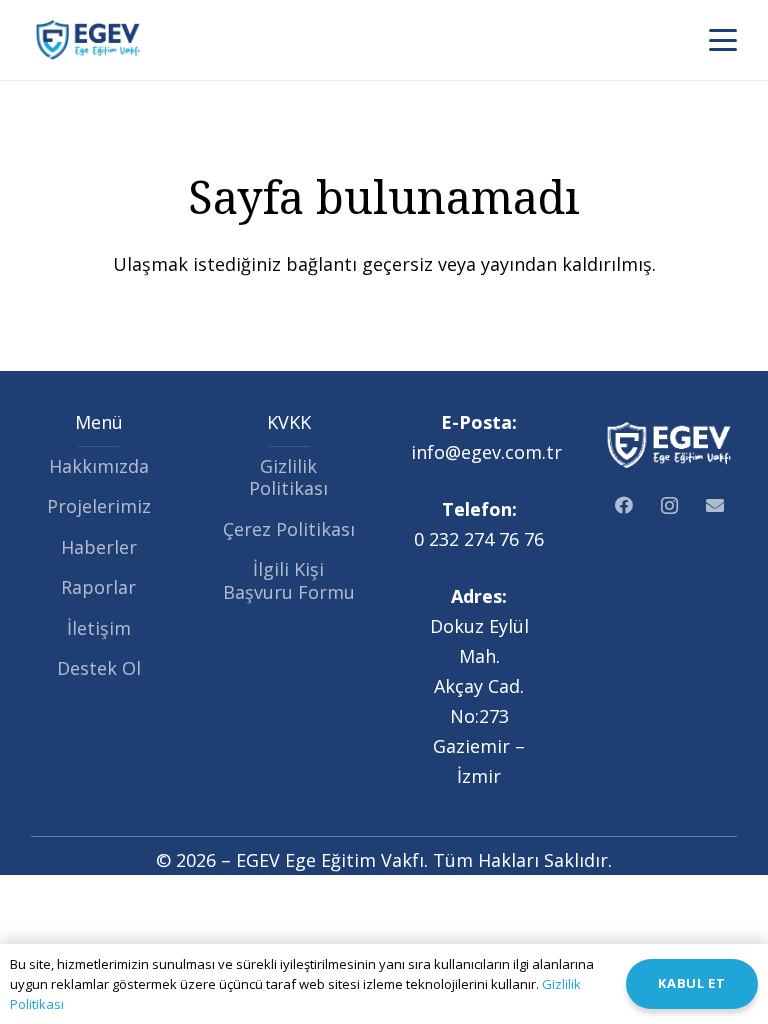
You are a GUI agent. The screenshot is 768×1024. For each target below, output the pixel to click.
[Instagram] (669, 505)
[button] (723, 40)
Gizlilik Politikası (288, 477)
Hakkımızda (99, 466)
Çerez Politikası (289, 529)
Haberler (99, 547)
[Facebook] (623, 505)
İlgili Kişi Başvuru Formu (289, 580)
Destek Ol (99, 668)
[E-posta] (714, 505)
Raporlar (98, 587)
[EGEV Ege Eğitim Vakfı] (88, 40)
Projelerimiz (99, 506)
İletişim (99, 628)
